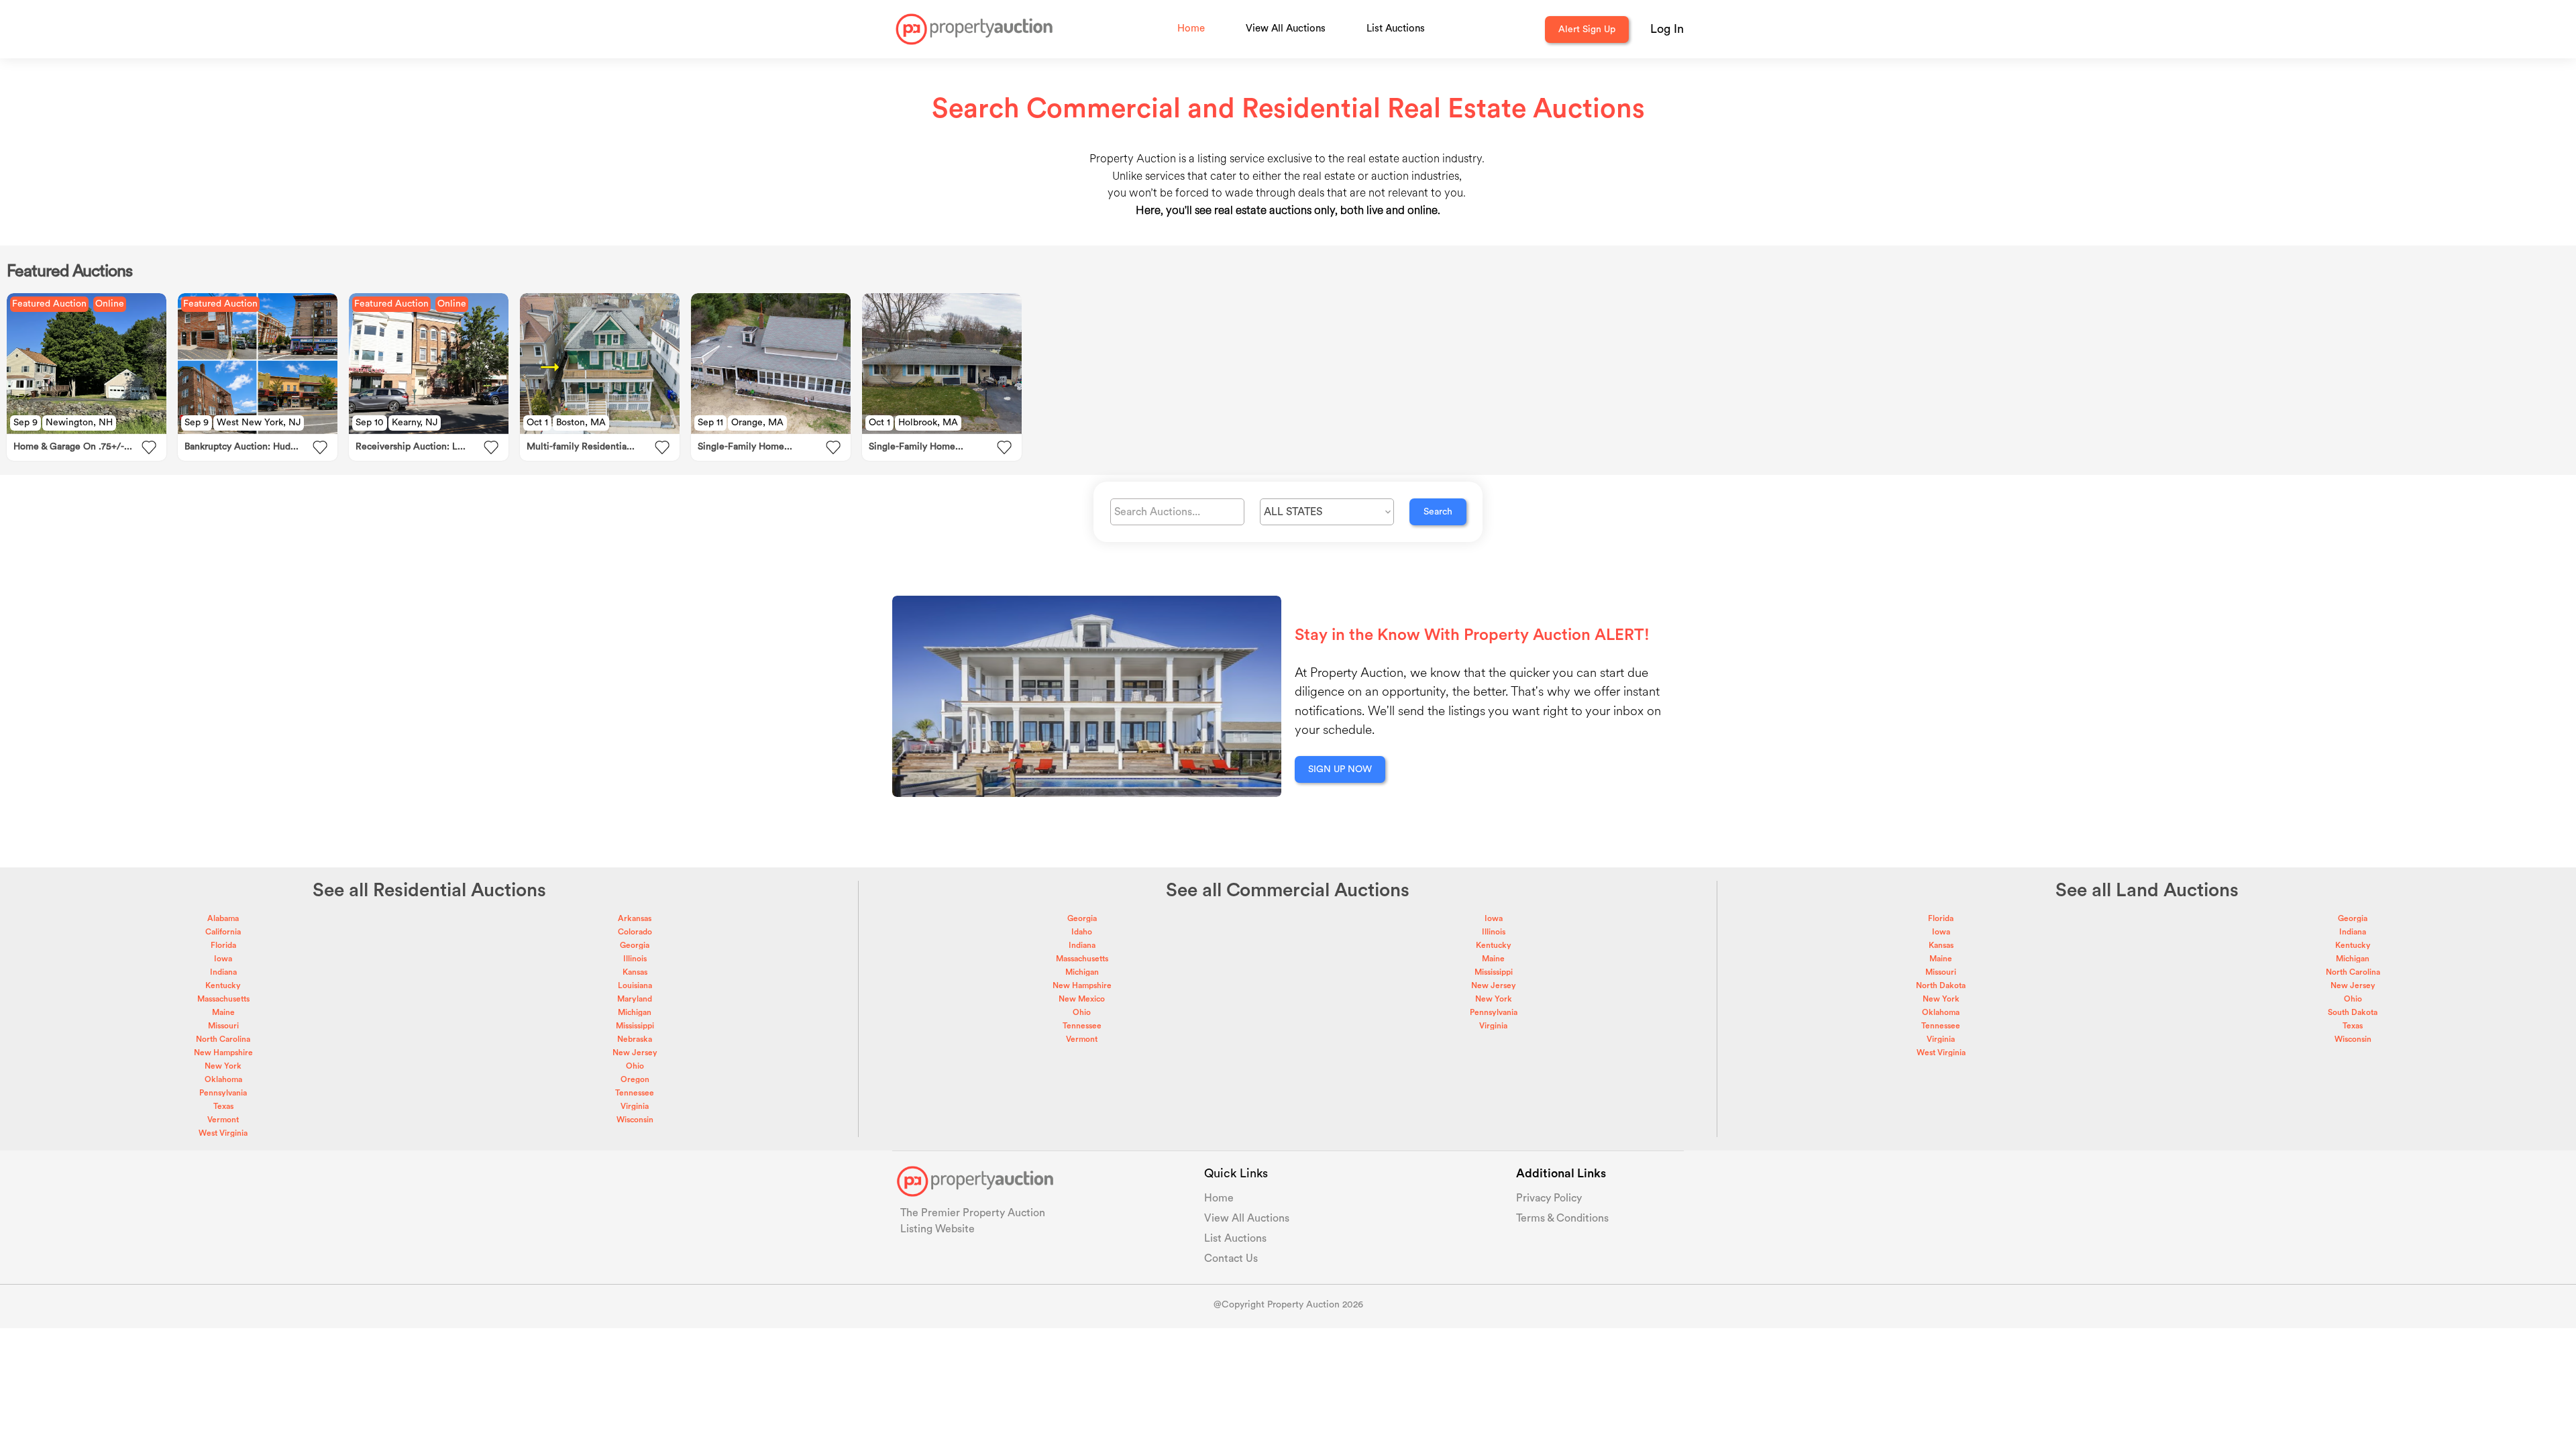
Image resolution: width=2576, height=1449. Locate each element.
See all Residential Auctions (429, 890)
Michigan (635, 1012)
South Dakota (2353, 1012)
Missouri (223, 1026)
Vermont (223, 1120)
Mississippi (635, 1026)
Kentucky (223, 985)
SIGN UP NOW (1340, 769)
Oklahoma (223, 1079)
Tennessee (635, 1093)
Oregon (635, 1079)
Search (1438, 512)
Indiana (223, 972)
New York (223, 1066)
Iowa (223, 959)
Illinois (635, 959)
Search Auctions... (1157, 512)
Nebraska (635, 1039)
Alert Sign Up (1587, 30)
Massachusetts (223, 999)
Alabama (223, 918)
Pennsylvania (223, 1093)
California (223, 932)
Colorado (635, 932)
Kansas (635, 972)
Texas (223, 1106)
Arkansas (635, 918)
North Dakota (1941, 985)
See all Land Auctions (2147, 890)
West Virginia (223, 1133)
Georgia (635, 945)
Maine (223, 1012)
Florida (223, 945)
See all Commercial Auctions (1288, 890)
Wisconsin (635, 1120)
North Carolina (223, 1039)
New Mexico (1082, 999)
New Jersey (635, 1053)
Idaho (1082, 932)
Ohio (635, 1066)
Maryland (635, 999)
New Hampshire (223, 1053)
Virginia (635, 1106)
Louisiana (635, 985)
